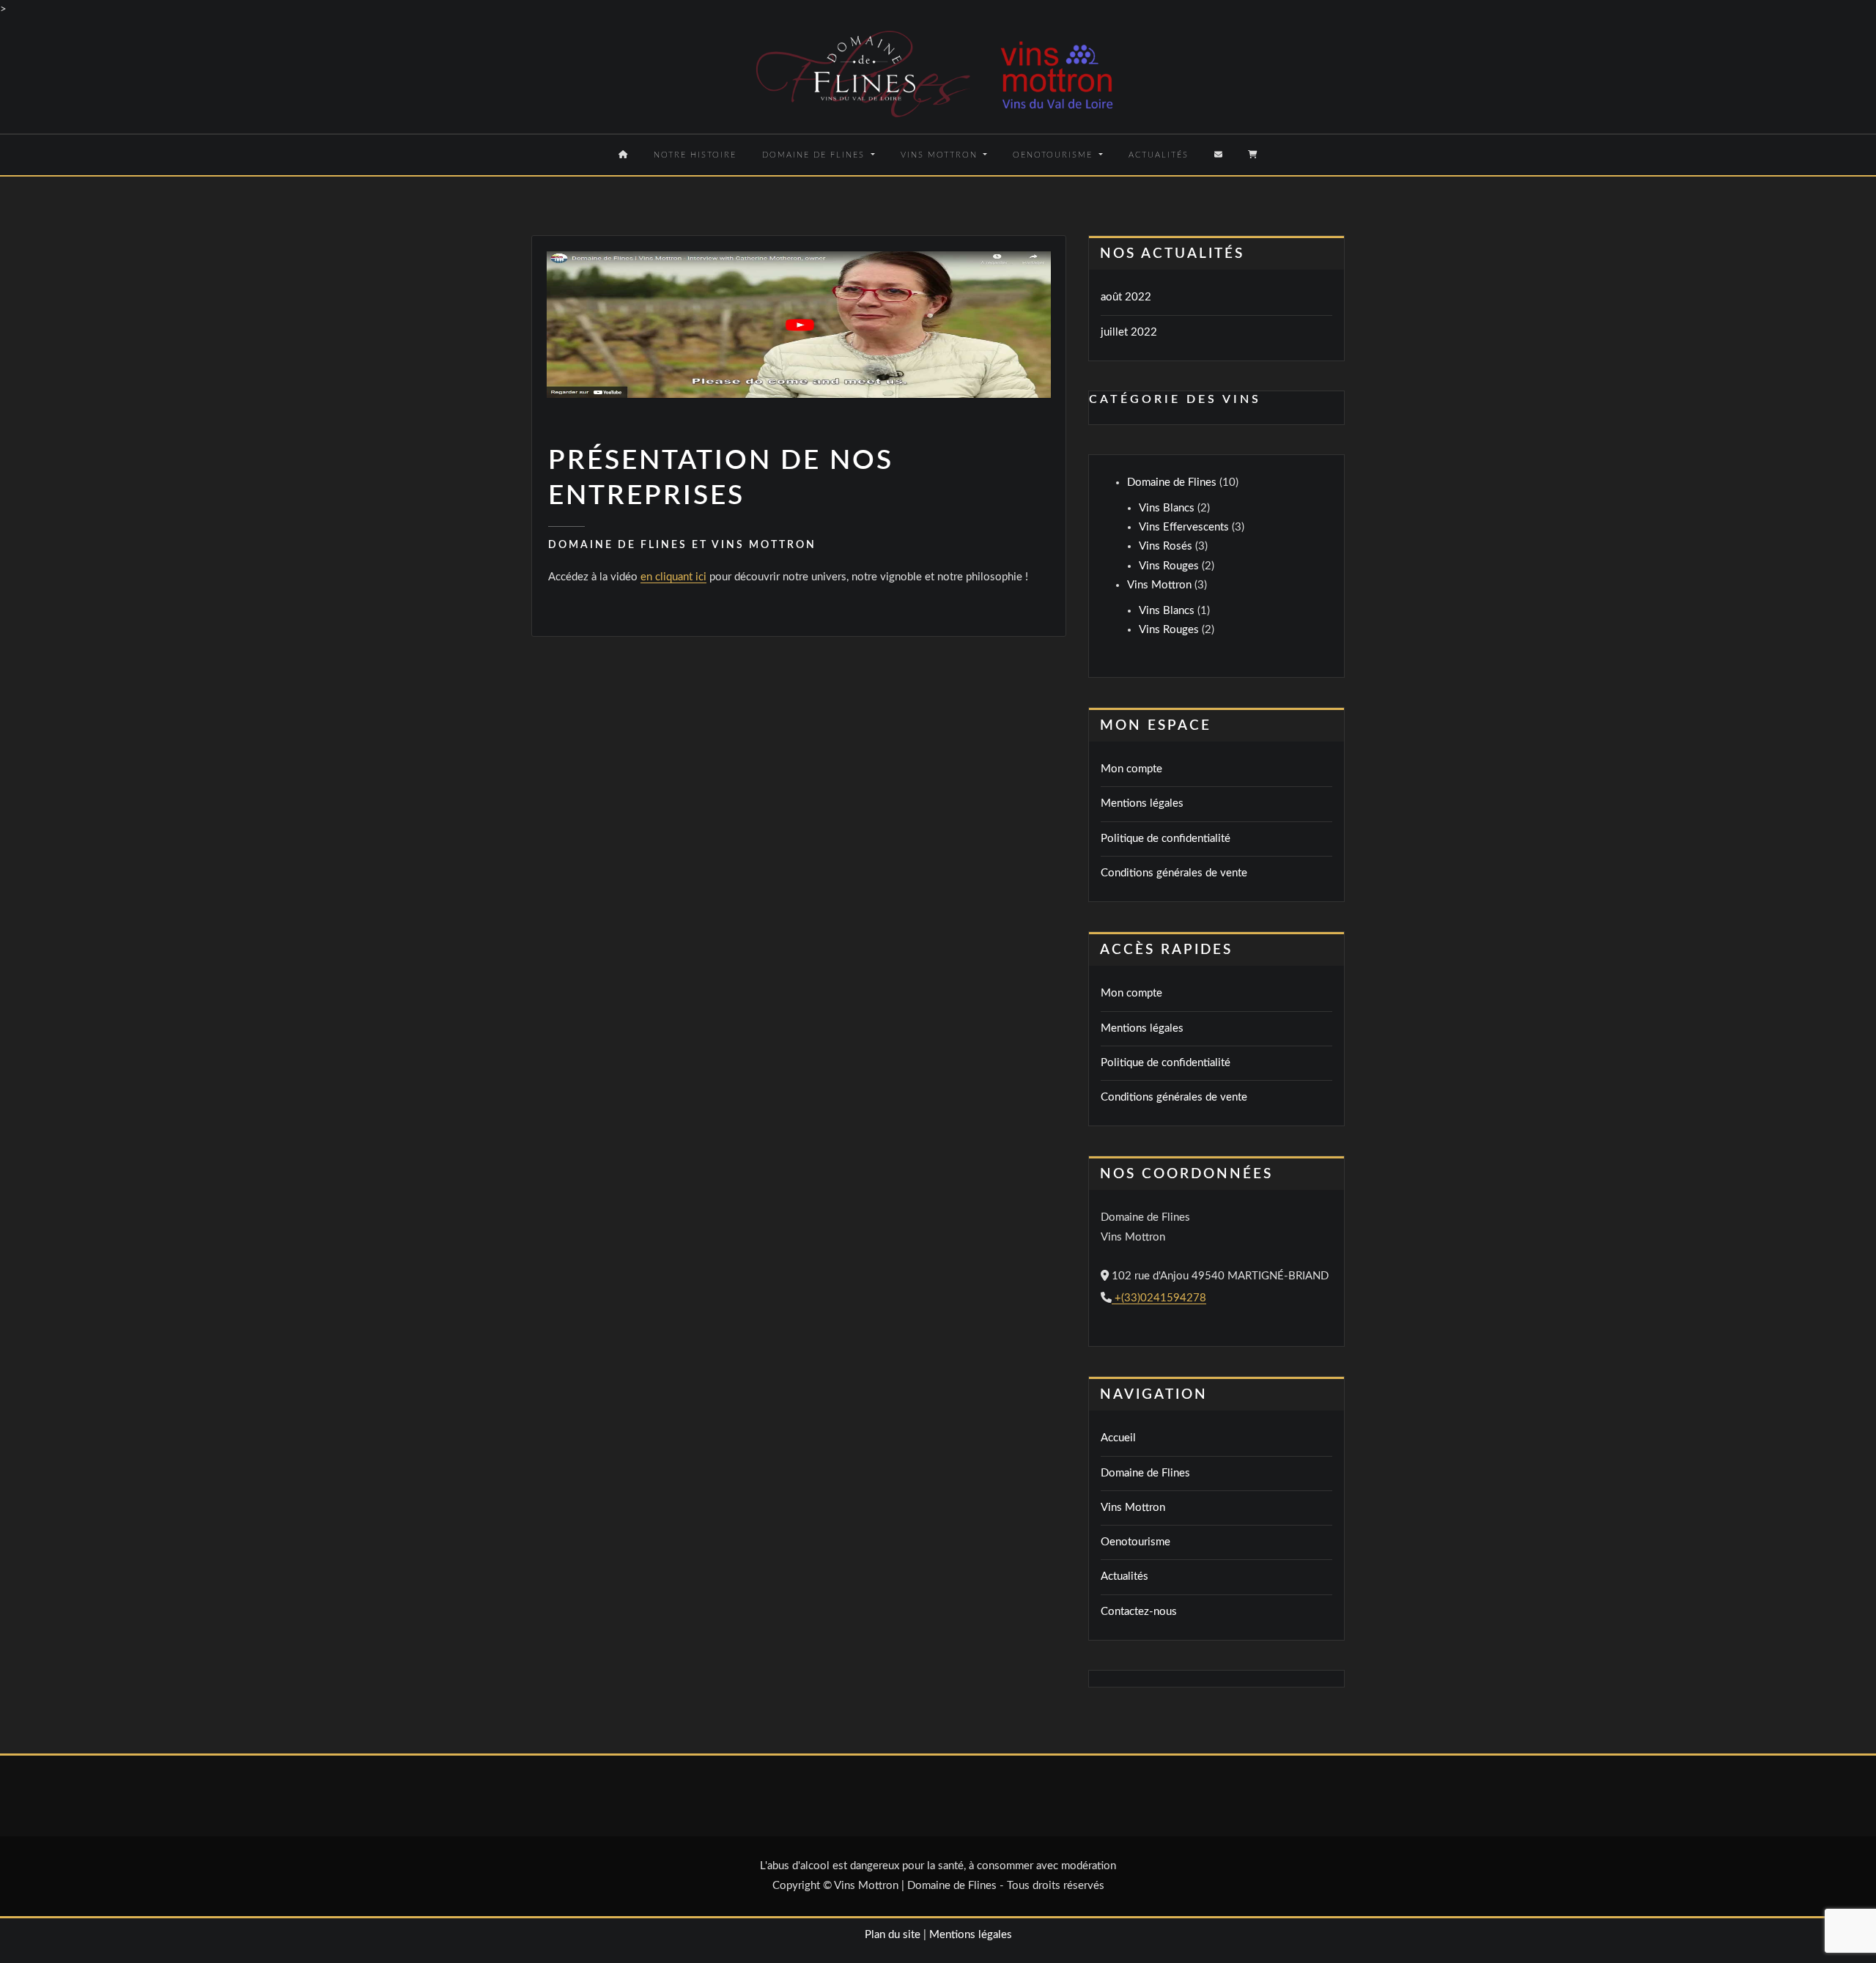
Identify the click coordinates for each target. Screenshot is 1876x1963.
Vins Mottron (941, 155)
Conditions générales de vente (1174, 873)
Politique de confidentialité (1166, 839)
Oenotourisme (1055, 155)
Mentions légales (1142, 803)
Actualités (1159, 155)
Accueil (1118, 1438)
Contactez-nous (1139, 1612)
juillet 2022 (1129, 332)
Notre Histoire (695, 155)
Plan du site (893, 1935)
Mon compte (1131, 769)
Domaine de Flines (815, 155)
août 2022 (1126, 297)
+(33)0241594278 (1159, 1298)
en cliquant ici (673, 577)
